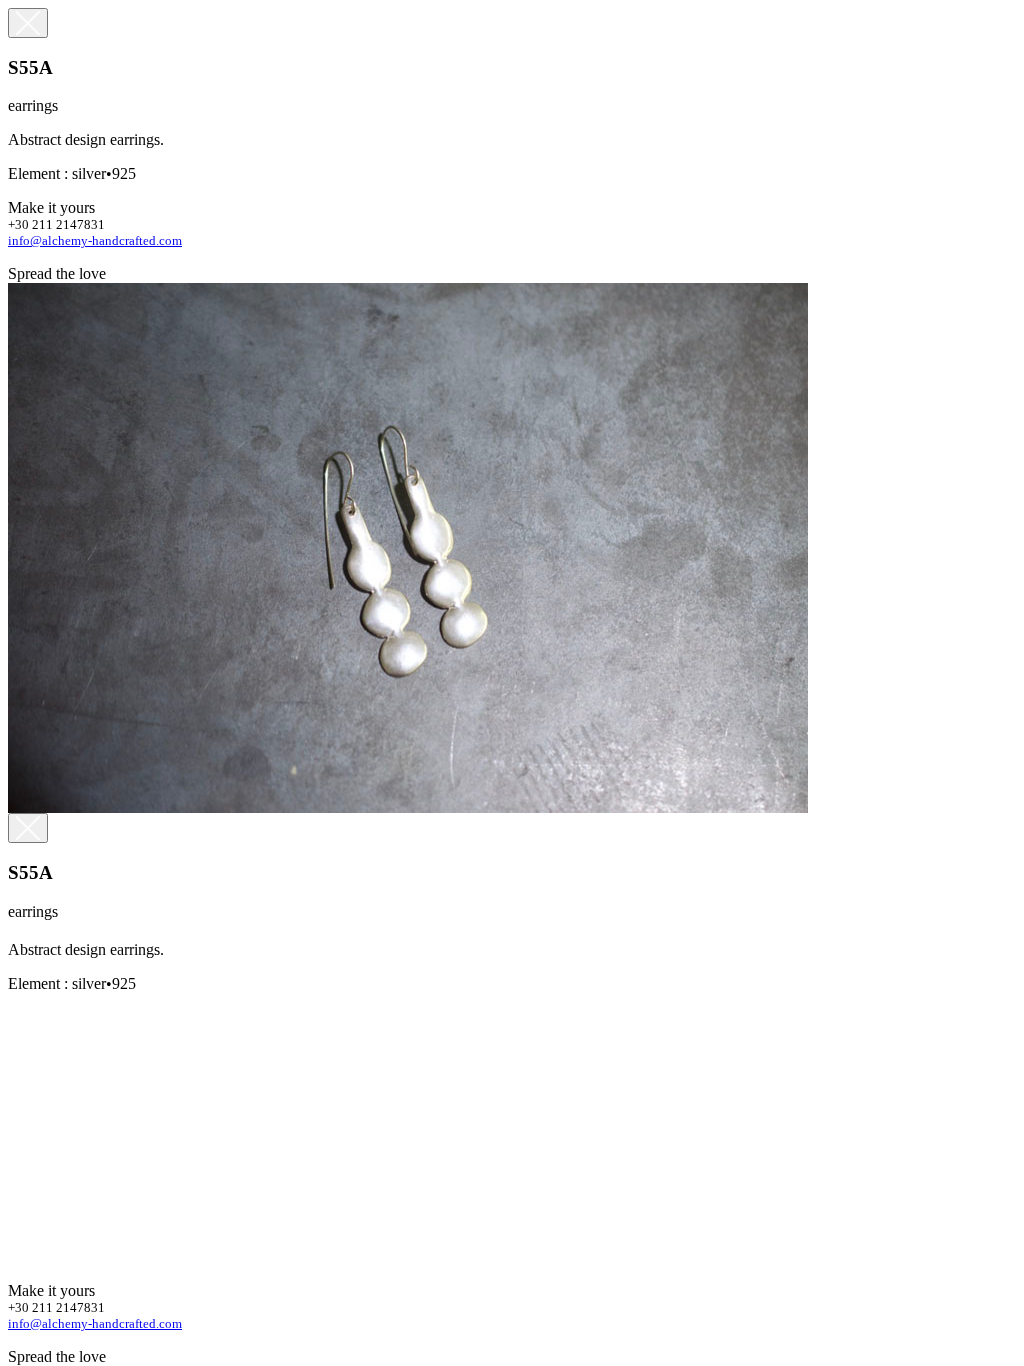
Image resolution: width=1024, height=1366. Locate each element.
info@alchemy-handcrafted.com (95, 240)
